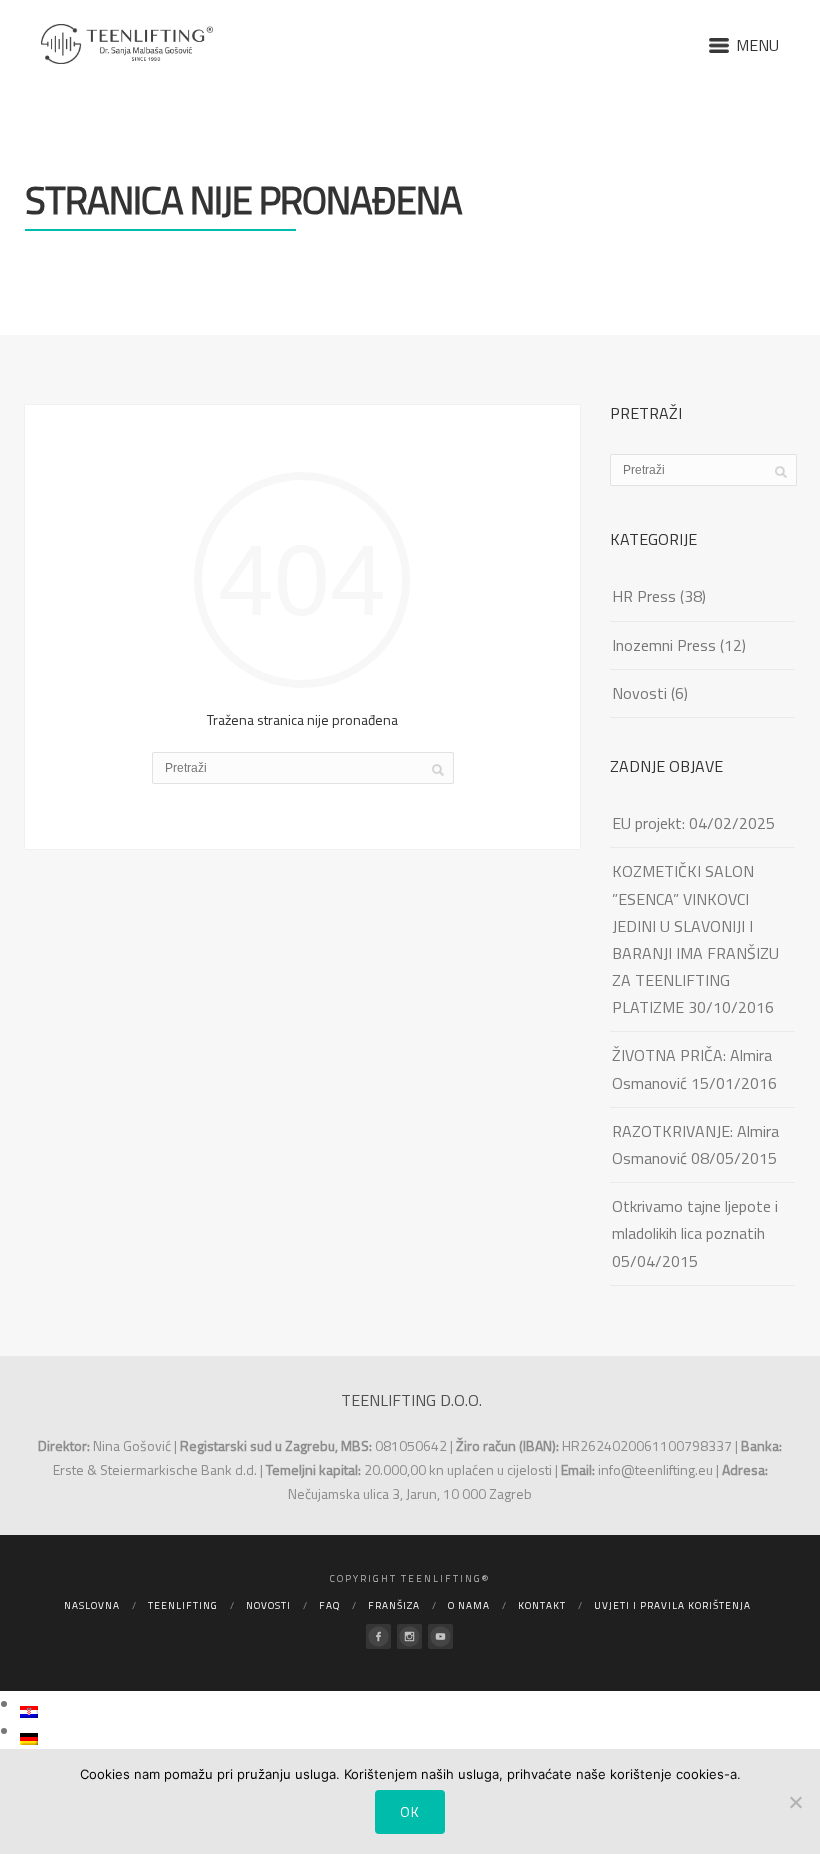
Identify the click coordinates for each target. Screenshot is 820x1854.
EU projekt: (648, 823)
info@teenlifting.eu (655, 1469)
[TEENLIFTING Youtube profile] (440, 1636)
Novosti (639, 693)
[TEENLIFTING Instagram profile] (409, 1636)
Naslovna (92, 1605)
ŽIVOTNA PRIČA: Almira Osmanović (692, 1068)
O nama (469, 1605)
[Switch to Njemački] (29, 1731)
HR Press (644, 596)
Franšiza (394, 1605)
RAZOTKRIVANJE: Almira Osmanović (695, 1144)
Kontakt (542, 1605)
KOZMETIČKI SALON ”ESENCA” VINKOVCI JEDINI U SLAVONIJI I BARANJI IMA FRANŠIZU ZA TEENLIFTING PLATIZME (695, 939)
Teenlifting (183, 1605)
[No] (795, 1802)
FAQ (329, 1605)
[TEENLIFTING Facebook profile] (378, 1636)
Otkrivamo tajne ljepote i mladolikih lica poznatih (695, 1219)
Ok (410, 1811)
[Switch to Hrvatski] (29, 1704)
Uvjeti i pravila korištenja (672, 1605)
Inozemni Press (664, 645)
